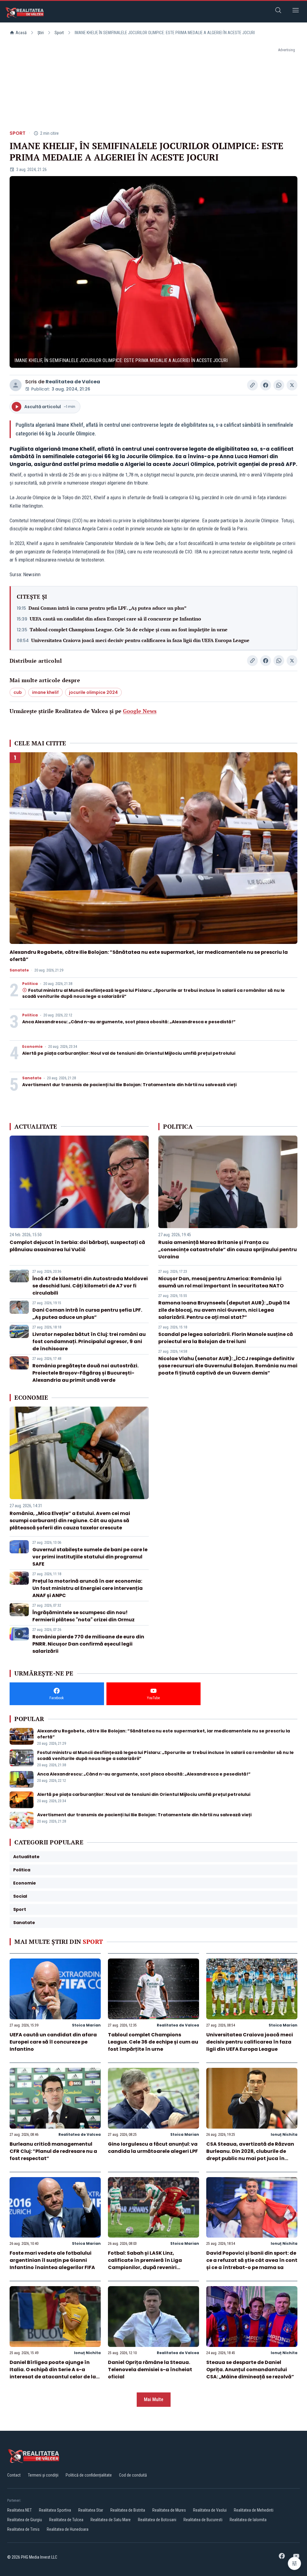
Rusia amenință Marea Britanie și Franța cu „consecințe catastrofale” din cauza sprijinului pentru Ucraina (228, 1250)
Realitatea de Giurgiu (25, 2520)
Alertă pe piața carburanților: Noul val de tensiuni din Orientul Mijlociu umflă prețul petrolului (129, 1053)
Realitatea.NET (19, 2510)
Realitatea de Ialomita (248, 2520)
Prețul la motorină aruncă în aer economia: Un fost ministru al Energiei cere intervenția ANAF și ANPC (88, 1588)
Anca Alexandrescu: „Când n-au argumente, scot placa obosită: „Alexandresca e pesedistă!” (129, 1022)
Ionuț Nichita (284, 2134)
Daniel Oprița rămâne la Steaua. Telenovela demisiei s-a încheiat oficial (150, 2370)
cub (18, 692)
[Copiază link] (252, 385)
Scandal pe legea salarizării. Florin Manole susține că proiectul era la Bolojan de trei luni (226, 1338)
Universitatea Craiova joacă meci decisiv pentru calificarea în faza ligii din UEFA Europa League (140, 640)
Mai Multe (154, 2399)
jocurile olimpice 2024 (93, 692)
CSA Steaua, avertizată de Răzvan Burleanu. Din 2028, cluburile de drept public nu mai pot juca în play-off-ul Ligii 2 (250, 2155)
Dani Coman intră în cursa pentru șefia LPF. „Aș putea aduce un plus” (107, 608)
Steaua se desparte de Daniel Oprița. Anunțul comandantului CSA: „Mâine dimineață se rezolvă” (250, 2370)
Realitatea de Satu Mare (111, 2520)
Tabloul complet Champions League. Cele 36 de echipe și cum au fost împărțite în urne (129, 629)
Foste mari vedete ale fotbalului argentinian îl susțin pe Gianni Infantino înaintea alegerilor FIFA (52, 2260)
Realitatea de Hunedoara (68, 2529)
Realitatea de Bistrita (128, 2510)
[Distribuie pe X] (292, 385)
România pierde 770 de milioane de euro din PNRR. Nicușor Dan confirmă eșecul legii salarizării (88, 1644)
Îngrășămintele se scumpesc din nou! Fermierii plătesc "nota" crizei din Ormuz (83, 1616)
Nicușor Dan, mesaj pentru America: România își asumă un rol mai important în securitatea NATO (221, 1282)
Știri (41, 33)
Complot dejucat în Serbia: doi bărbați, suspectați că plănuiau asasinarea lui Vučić (77, 1246)
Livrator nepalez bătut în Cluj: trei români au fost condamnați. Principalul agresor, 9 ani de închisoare (89, 1341)
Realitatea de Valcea (73, 382)
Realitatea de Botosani (157, 2520)
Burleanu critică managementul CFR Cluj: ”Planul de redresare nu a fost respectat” (53, 2151)
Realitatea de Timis (23, 2529)
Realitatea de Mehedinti (254, 2510)
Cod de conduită (133, 2475)
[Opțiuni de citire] (294, 2563)
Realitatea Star (91, 2510)
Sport (59, 33)
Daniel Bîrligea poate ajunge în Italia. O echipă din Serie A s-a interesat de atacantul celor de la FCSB (53, 2373)
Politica (30, 984)
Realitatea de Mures (169, 2510)
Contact (14, 2475)
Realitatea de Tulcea (66, 2520)
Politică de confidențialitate (89, 2475)
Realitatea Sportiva (55, 2510)
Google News (140, 711)
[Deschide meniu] (296, 11)
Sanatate (19, 970)
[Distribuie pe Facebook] (266, 385)
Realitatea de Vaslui (210, 2510)
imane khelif (45, 692)
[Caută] (278, 11)
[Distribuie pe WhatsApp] (279, 385)
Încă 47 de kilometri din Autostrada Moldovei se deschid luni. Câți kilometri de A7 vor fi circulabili (90, 1286)
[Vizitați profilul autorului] (16, 385)
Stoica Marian (86, 2025)
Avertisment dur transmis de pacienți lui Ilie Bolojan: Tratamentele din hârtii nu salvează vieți (129, 1085)
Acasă (21, 33)
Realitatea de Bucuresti (203, 2520)
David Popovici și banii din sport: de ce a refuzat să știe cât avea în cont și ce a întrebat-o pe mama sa (252, 2260)
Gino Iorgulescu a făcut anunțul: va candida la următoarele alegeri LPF (153, 2148)
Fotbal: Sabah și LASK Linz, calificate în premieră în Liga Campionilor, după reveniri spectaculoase (145, 2264)
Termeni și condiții (43, 2475)
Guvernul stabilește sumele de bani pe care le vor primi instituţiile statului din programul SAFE (90, 1557)
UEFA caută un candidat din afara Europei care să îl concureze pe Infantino (115, 619)
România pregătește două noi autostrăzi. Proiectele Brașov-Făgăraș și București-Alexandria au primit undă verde (85, 1373)
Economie (32, 1047)
